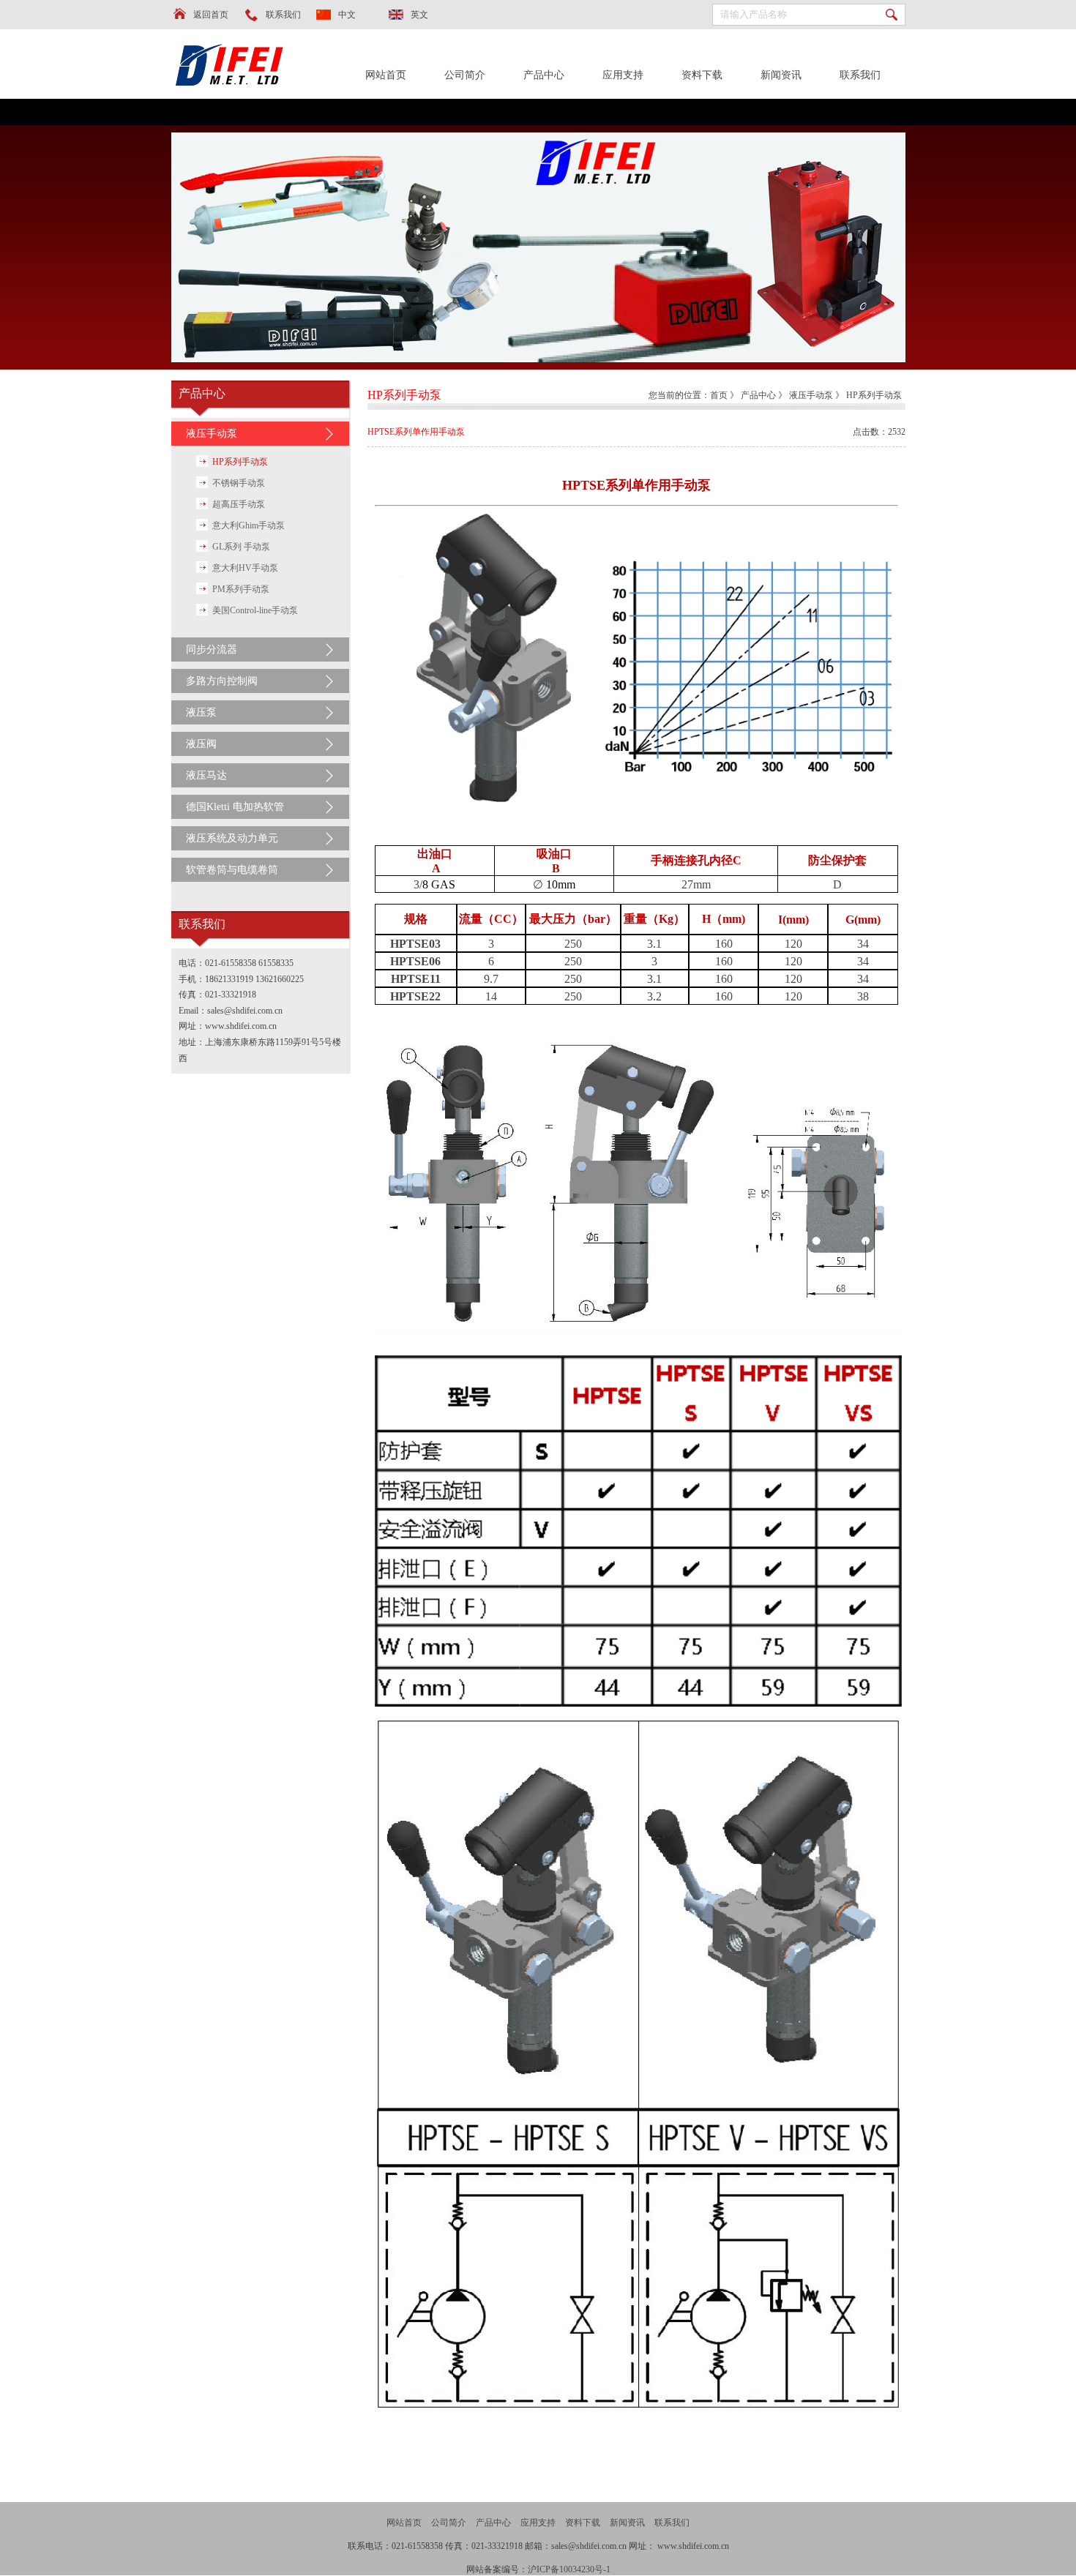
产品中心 (544, 75)
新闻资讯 (781, 75)
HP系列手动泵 (240, 462)
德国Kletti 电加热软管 (235, 807)
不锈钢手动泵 (239, 483)
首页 (719, 395)
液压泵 (201, 712)
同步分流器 (212, 649)
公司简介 (465, 75)
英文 (419, 15)
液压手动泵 (212, 434)
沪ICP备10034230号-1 (569, 2569)
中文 (347, 15)
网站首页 (386, 75)
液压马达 (206, 775)
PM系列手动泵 (241, 589)
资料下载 (702, 75)
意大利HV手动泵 (245, 568)
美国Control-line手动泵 (255, 610)
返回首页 (211, 15)
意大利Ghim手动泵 (249, 525)
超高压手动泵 (239, 504)
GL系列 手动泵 (241, 547)
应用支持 (623, 75)
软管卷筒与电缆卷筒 (232, 870)
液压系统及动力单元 (232, 838)
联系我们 (283, 15)
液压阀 (201, 744)
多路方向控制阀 (222, 681)
